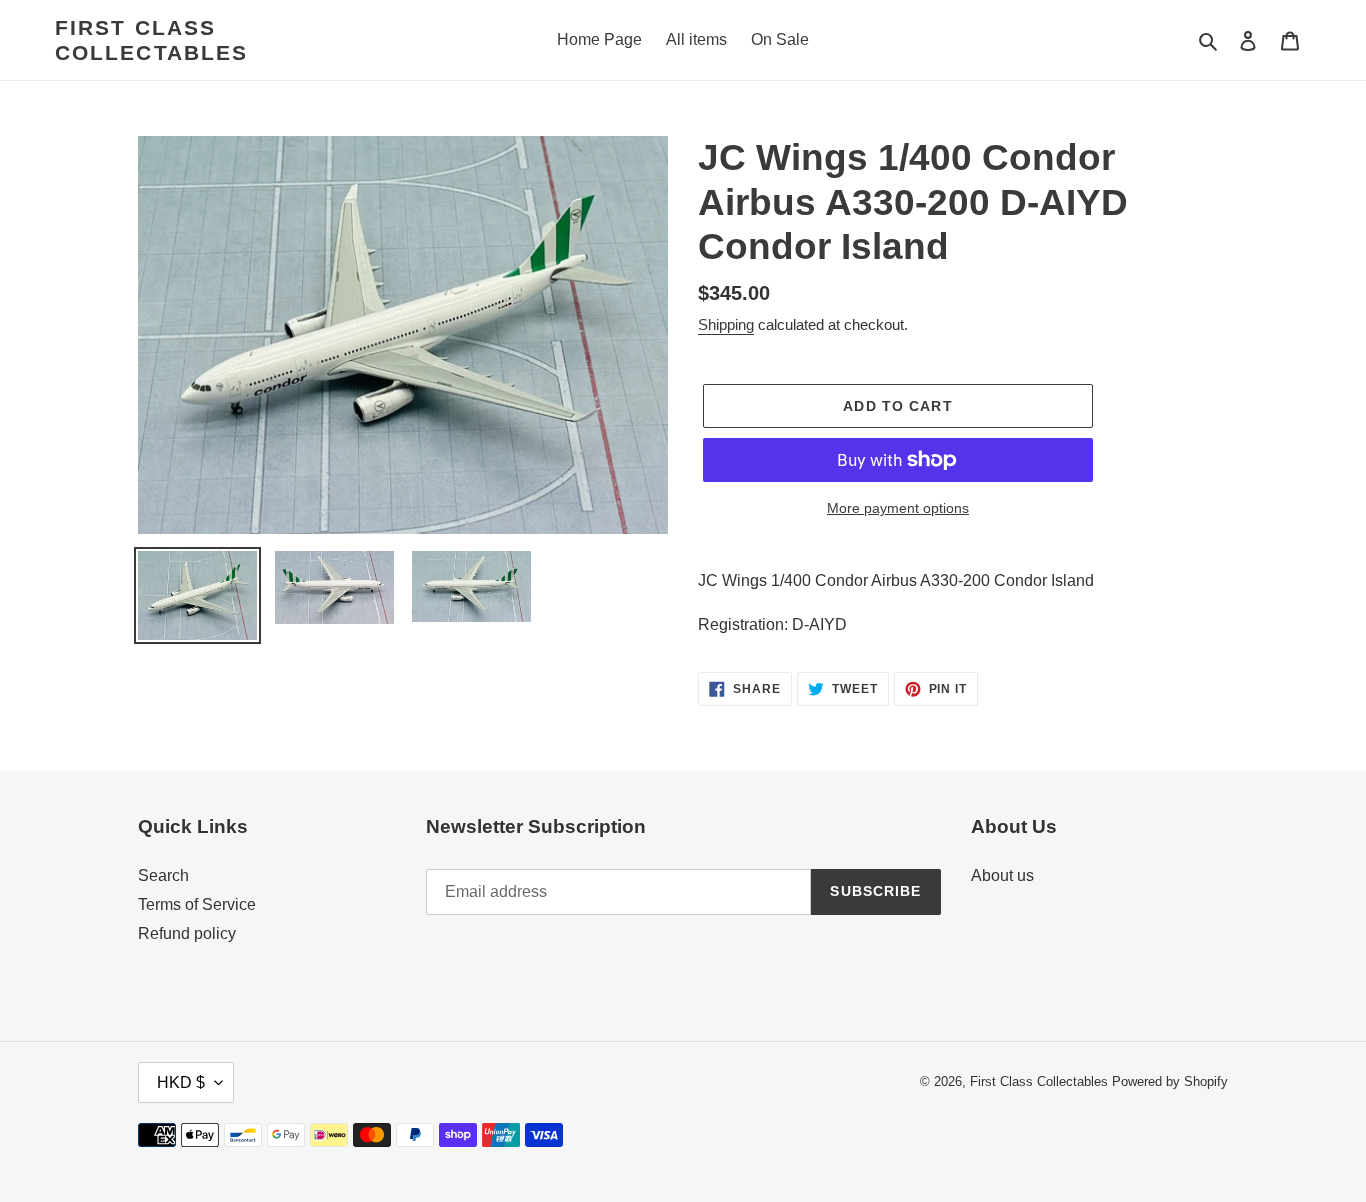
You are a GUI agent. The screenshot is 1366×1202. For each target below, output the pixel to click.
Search (163, 875)
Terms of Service (197, 904)
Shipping (726, 324)
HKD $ (181, 1082)
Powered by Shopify (1170, 1081)
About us (1002, 875)
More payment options (898, 508)
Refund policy (187, 933)
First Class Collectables (151, 40)
